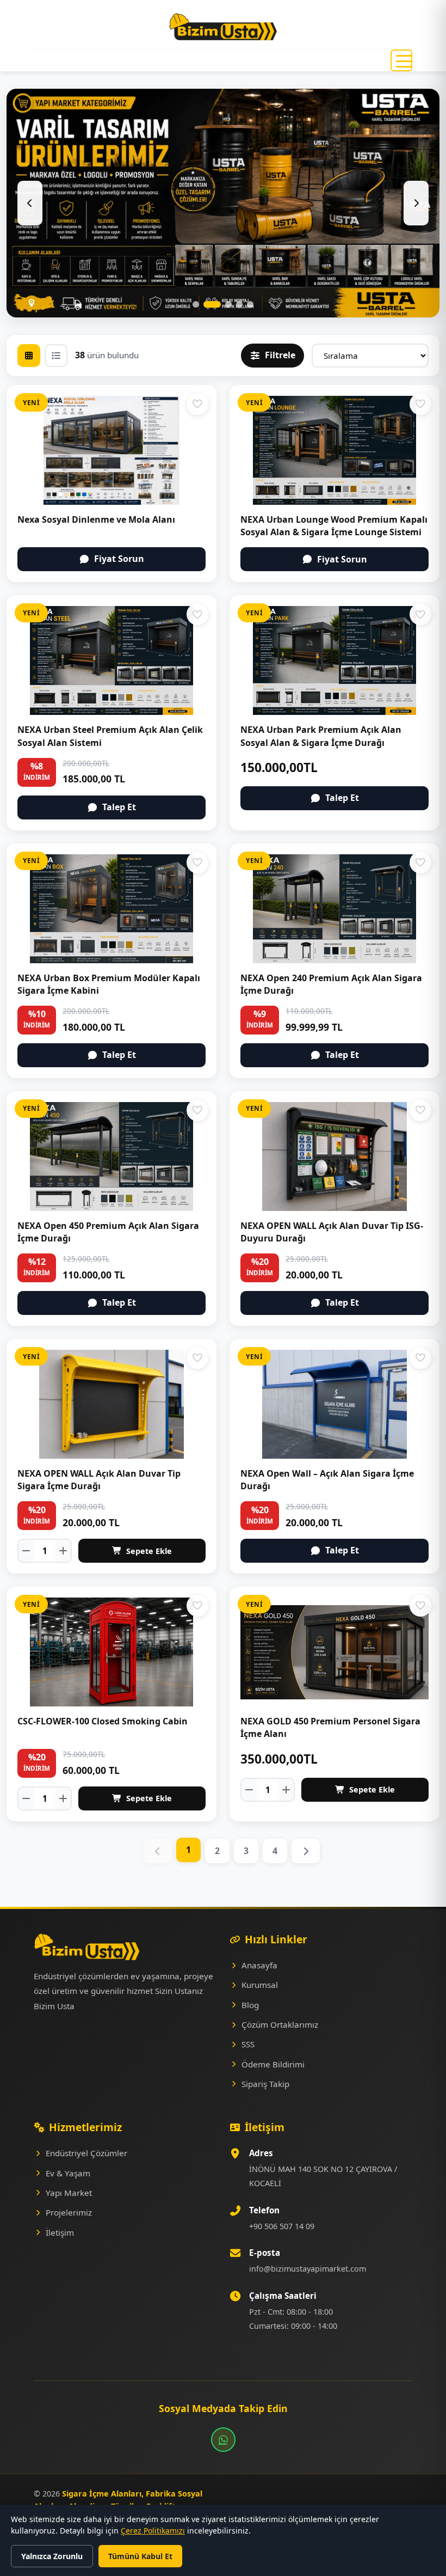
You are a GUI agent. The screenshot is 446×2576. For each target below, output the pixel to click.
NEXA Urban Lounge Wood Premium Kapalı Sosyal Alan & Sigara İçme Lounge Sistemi (334, 526)
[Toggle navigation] (401, 60)
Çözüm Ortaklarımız (280, 2024)
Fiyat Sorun (119, 559)
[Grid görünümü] (29, 356)
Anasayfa (259, 1965)
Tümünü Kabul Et (140, 2556)
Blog (250, 2005)
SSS (248, 2044)
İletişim (60, 2232)
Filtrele (280, 355)
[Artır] (63, 1551)
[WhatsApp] (223, 2440)
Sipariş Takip (265, 2084)
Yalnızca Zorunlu (52, 2556)
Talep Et (119, 807)
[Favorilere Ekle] (197, 404)
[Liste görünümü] (56, 356)
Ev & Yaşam (68, 2173)
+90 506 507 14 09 (282, 2226)
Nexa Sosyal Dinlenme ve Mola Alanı (96, 519)
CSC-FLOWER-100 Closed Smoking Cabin (103, 1721)
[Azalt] (26, 1551)
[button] (196, 304)
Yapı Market (69, 2193)
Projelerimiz (69, 2212)
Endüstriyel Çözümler (86, 2153)
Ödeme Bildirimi (273, 2064)
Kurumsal (260, 1985)
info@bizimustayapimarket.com (308, 2269)
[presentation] (30, 203)
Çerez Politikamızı (153, 2531)
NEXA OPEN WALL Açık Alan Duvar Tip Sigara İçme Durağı (99, 1480)
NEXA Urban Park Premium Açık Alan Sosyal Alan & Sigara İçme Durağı (321, 736)
